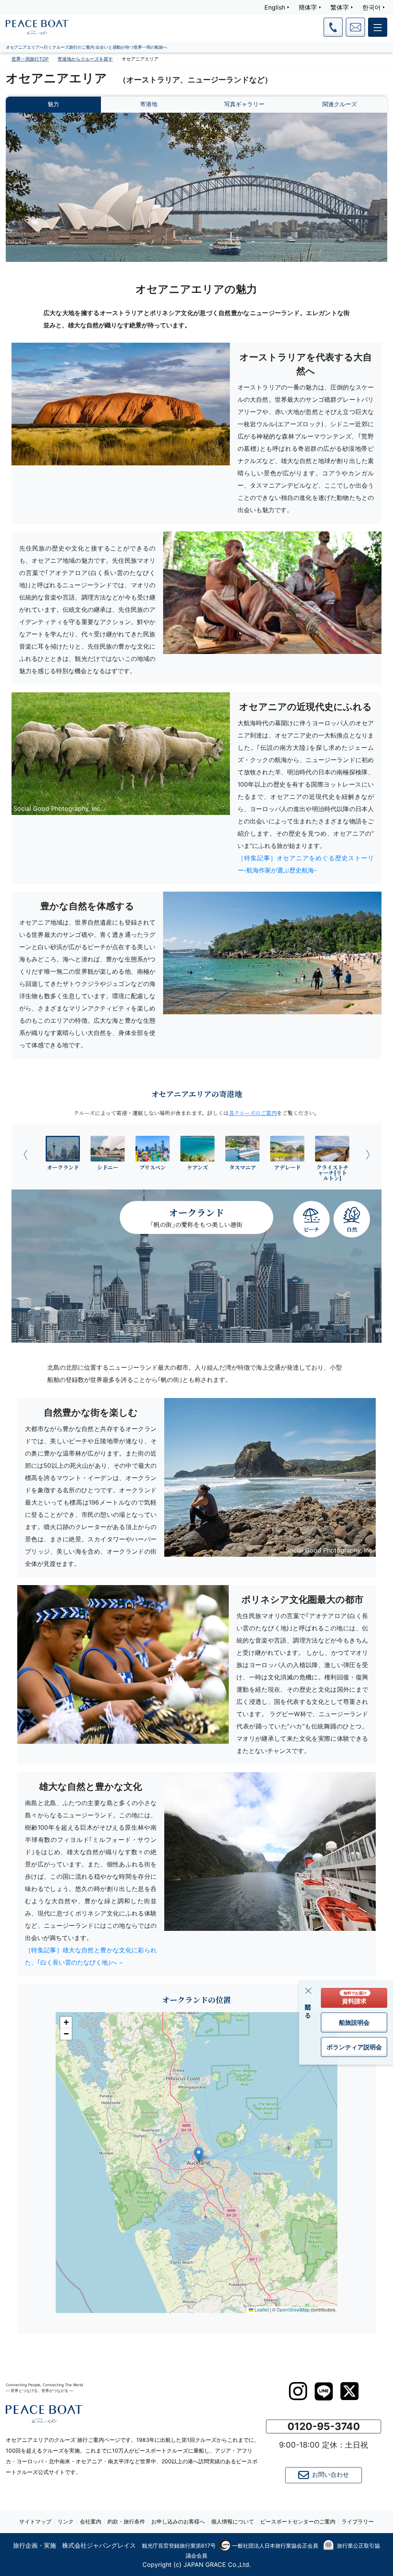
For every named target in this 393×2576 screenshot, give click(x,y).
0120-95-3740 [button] (324, 2426)
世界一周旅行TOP (30, 59)
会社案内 (91, 2521)
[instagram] (298, 2391)
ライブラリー (358, 2521)
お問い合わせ (330, 2475)
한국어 (372, 7)
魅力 (53, 104)
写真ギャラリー (244, 104)
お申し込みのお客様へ (178, 2521)
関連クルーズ (340, 104)
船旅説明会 (354, 2022)
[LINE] (324, 2391)
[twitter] (349, 2391)
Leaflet (261, 2309)
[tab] (63, 1153)
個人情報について (233, 2521)
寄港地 (149, 104)
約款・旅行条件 (126, 2521)
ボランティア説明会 (354, 2047)
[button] (199, 2155)
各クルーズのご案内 (253, 1113)
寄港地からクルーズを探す (85, 59)
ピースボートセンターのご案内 (298, 2521)
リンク (66, 2521)
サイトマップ (35, 2521)
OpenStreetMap (293, 2309)
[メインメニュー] (378, 27)
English (275, 7)
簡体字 (308, 7)
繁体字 (340, 7)
